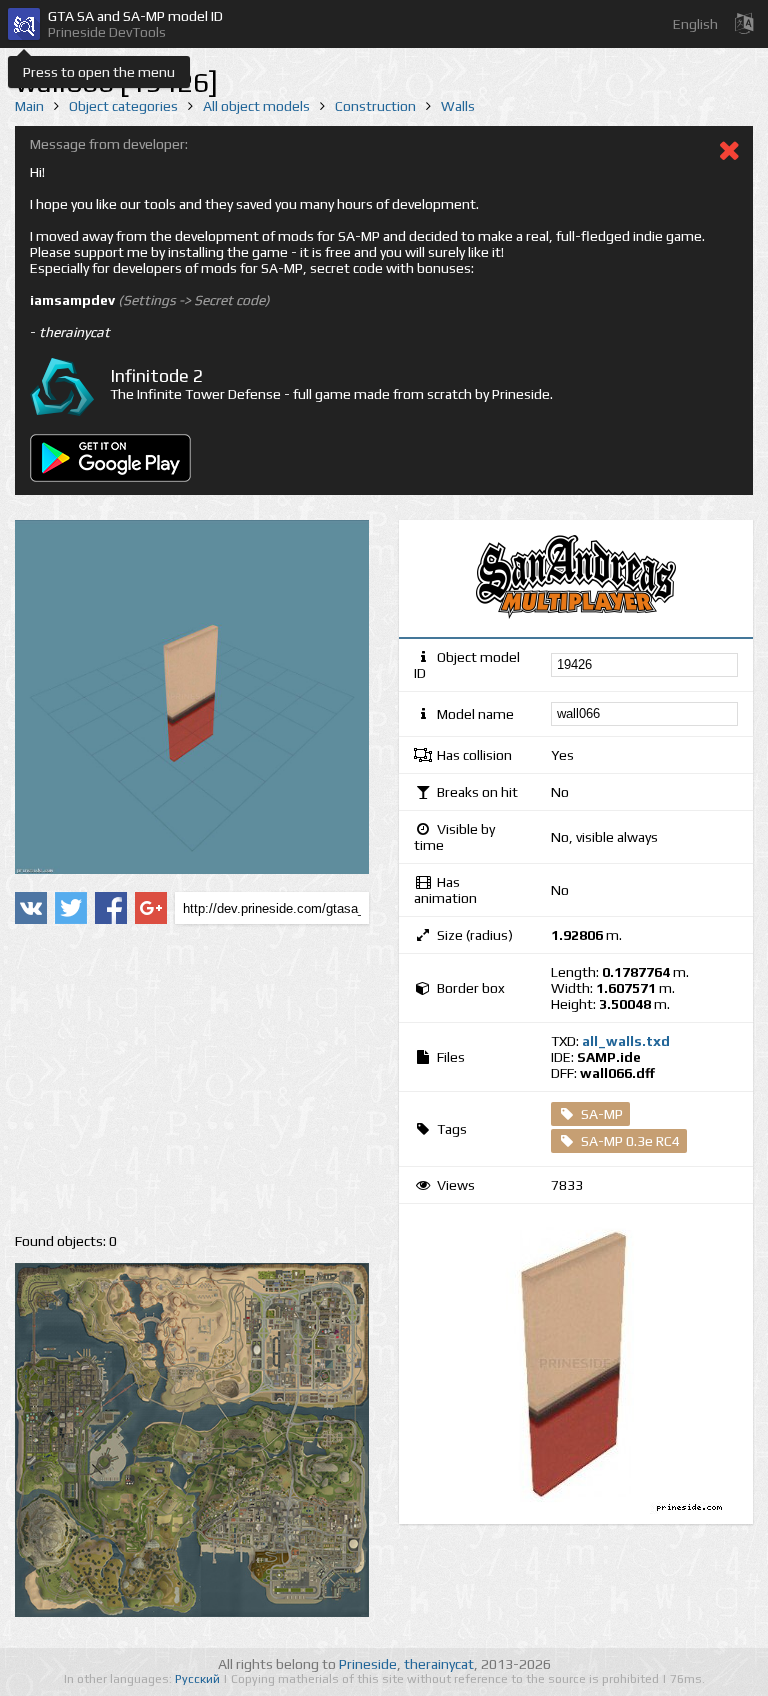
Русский (199, 1679)
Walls (458, 106)
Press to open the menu (99, 72)
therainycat (439, 1664)
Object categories (123, 106)
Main (29, 106)
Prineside (368, 1664)
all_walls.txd (626, 1041)
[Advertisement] (192, 1079)
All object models (256, 106)
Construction (375, 106)
